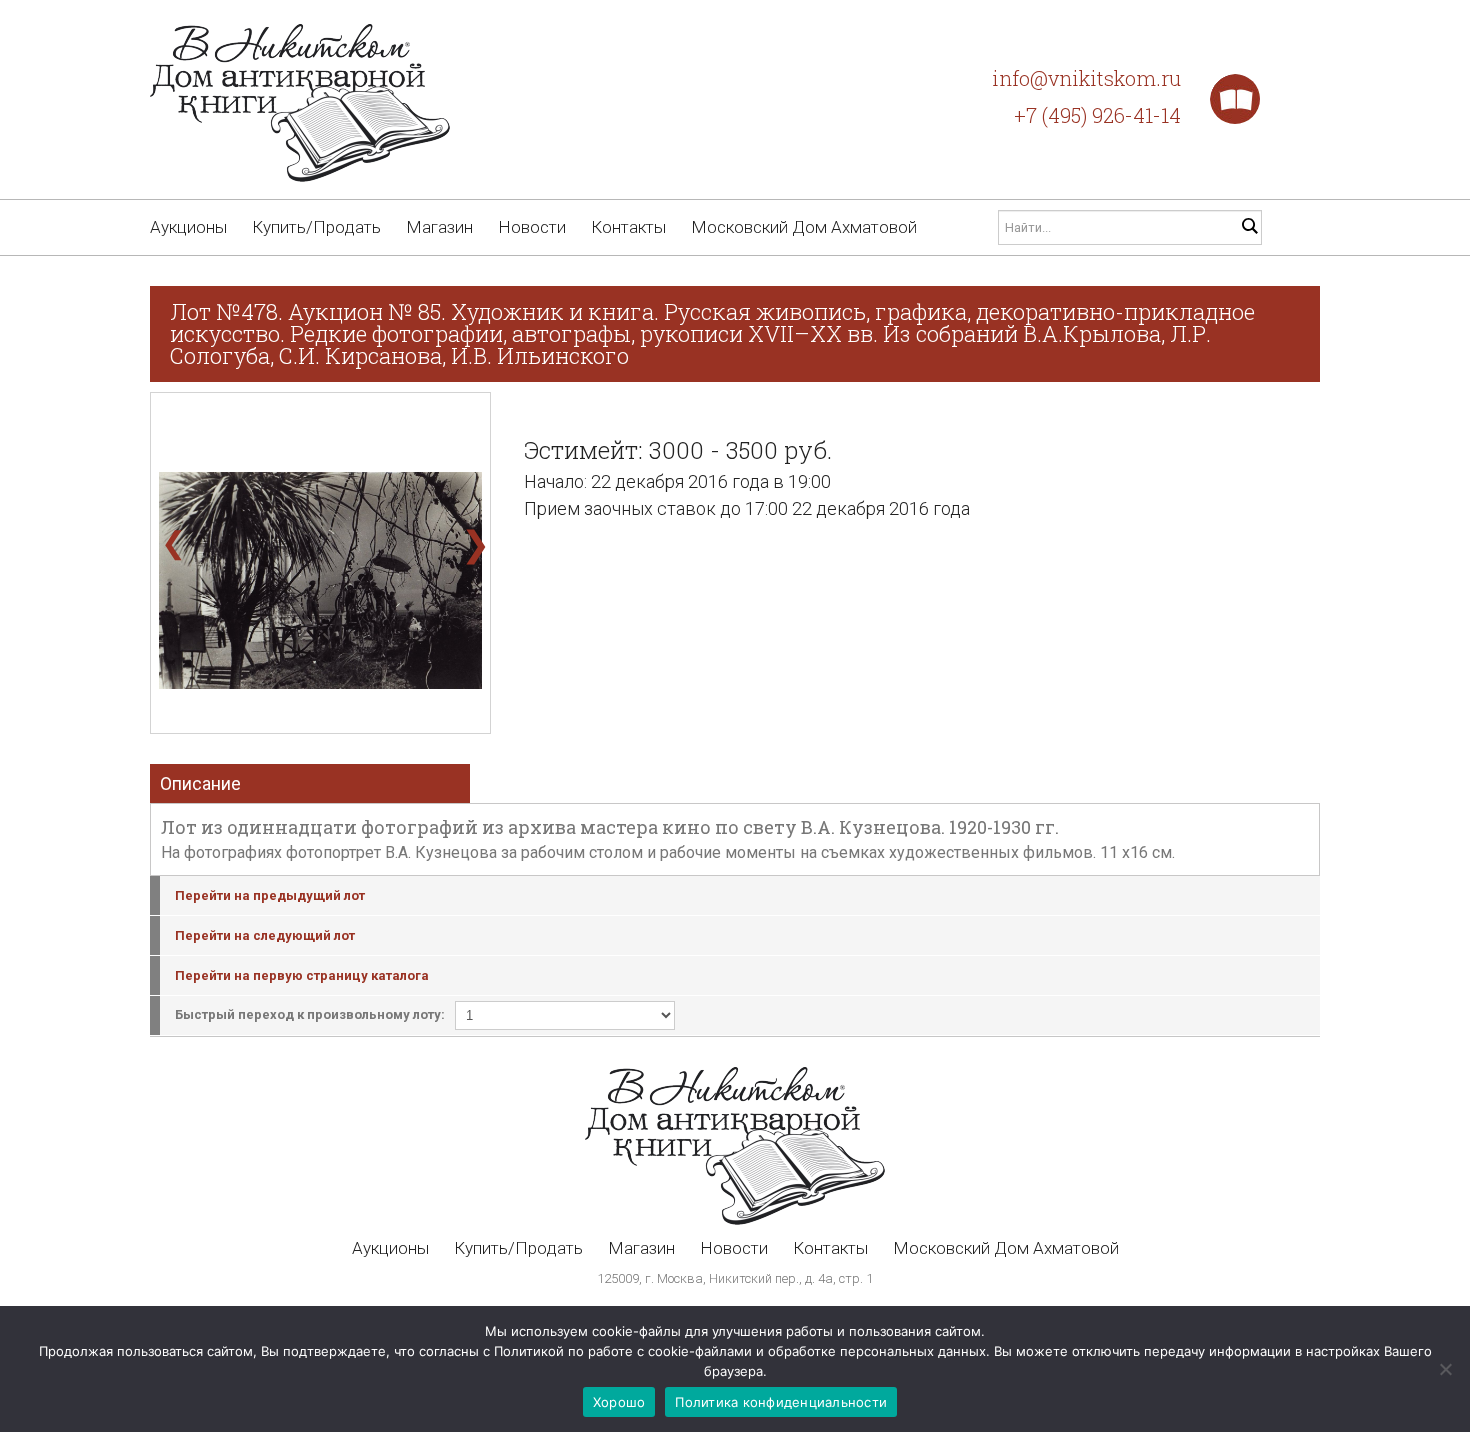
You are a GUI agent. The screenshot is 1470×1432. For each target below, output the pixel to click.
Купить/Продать (316, 227)
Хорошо (619, 1402)
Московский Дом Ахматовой (804, 227)
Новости (532, 227)
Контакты (628, 227)
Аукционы (188, 227)
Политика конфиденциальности (781, 1402)
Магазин (439, 227)
